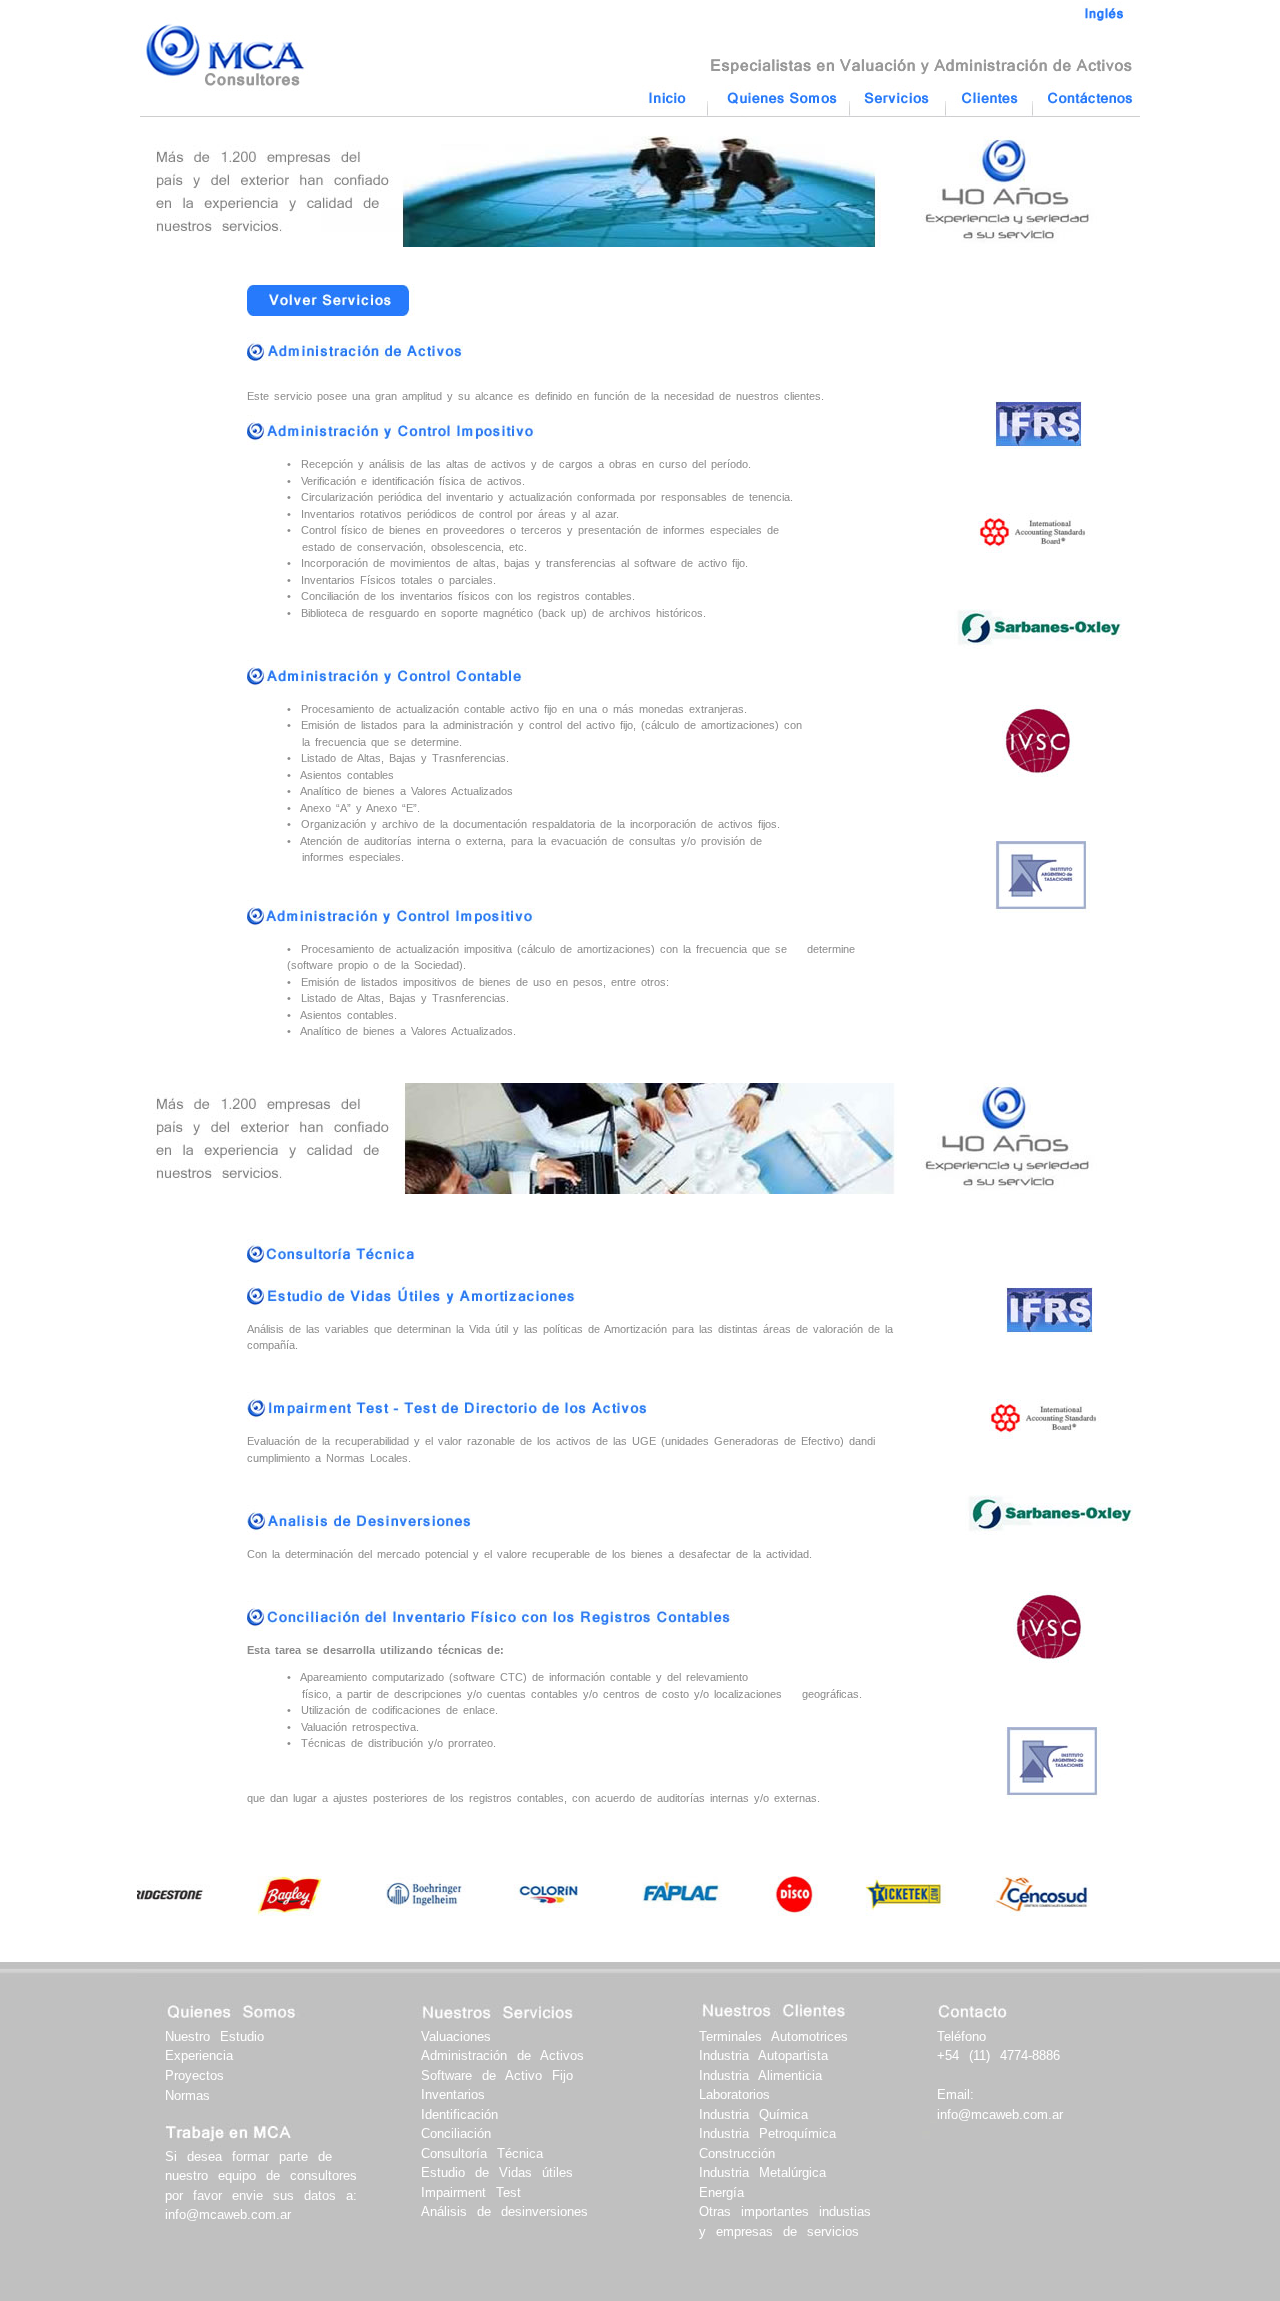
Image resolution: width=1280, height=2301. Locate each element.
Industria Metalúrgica (762, 2172)
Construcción (737, 2153)
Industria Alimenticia (760, 2075)
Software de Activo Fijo (497, 2075)
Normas (187, 2095)
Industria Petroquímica (767, 2133)
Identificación (459, 2114)
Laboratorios (734, 2094)
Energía (721, 2192)
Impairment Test (471, 2192)
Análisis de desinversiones (504, 2211)
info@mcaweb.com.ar (228, 2214)
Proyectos (194, 2075)
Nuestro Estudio (214, 2036)
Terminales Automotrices (773, 2036)
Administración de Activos (502, 2055)
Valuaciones (456, 2036)
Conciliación (456, 2133)
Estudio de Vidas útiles (497, 2172)
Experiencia (199, 2055)
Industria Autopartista (763, 2055)
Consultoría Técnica (482, 2153)
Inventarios (453, 2094)
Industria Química (753, 2114)
